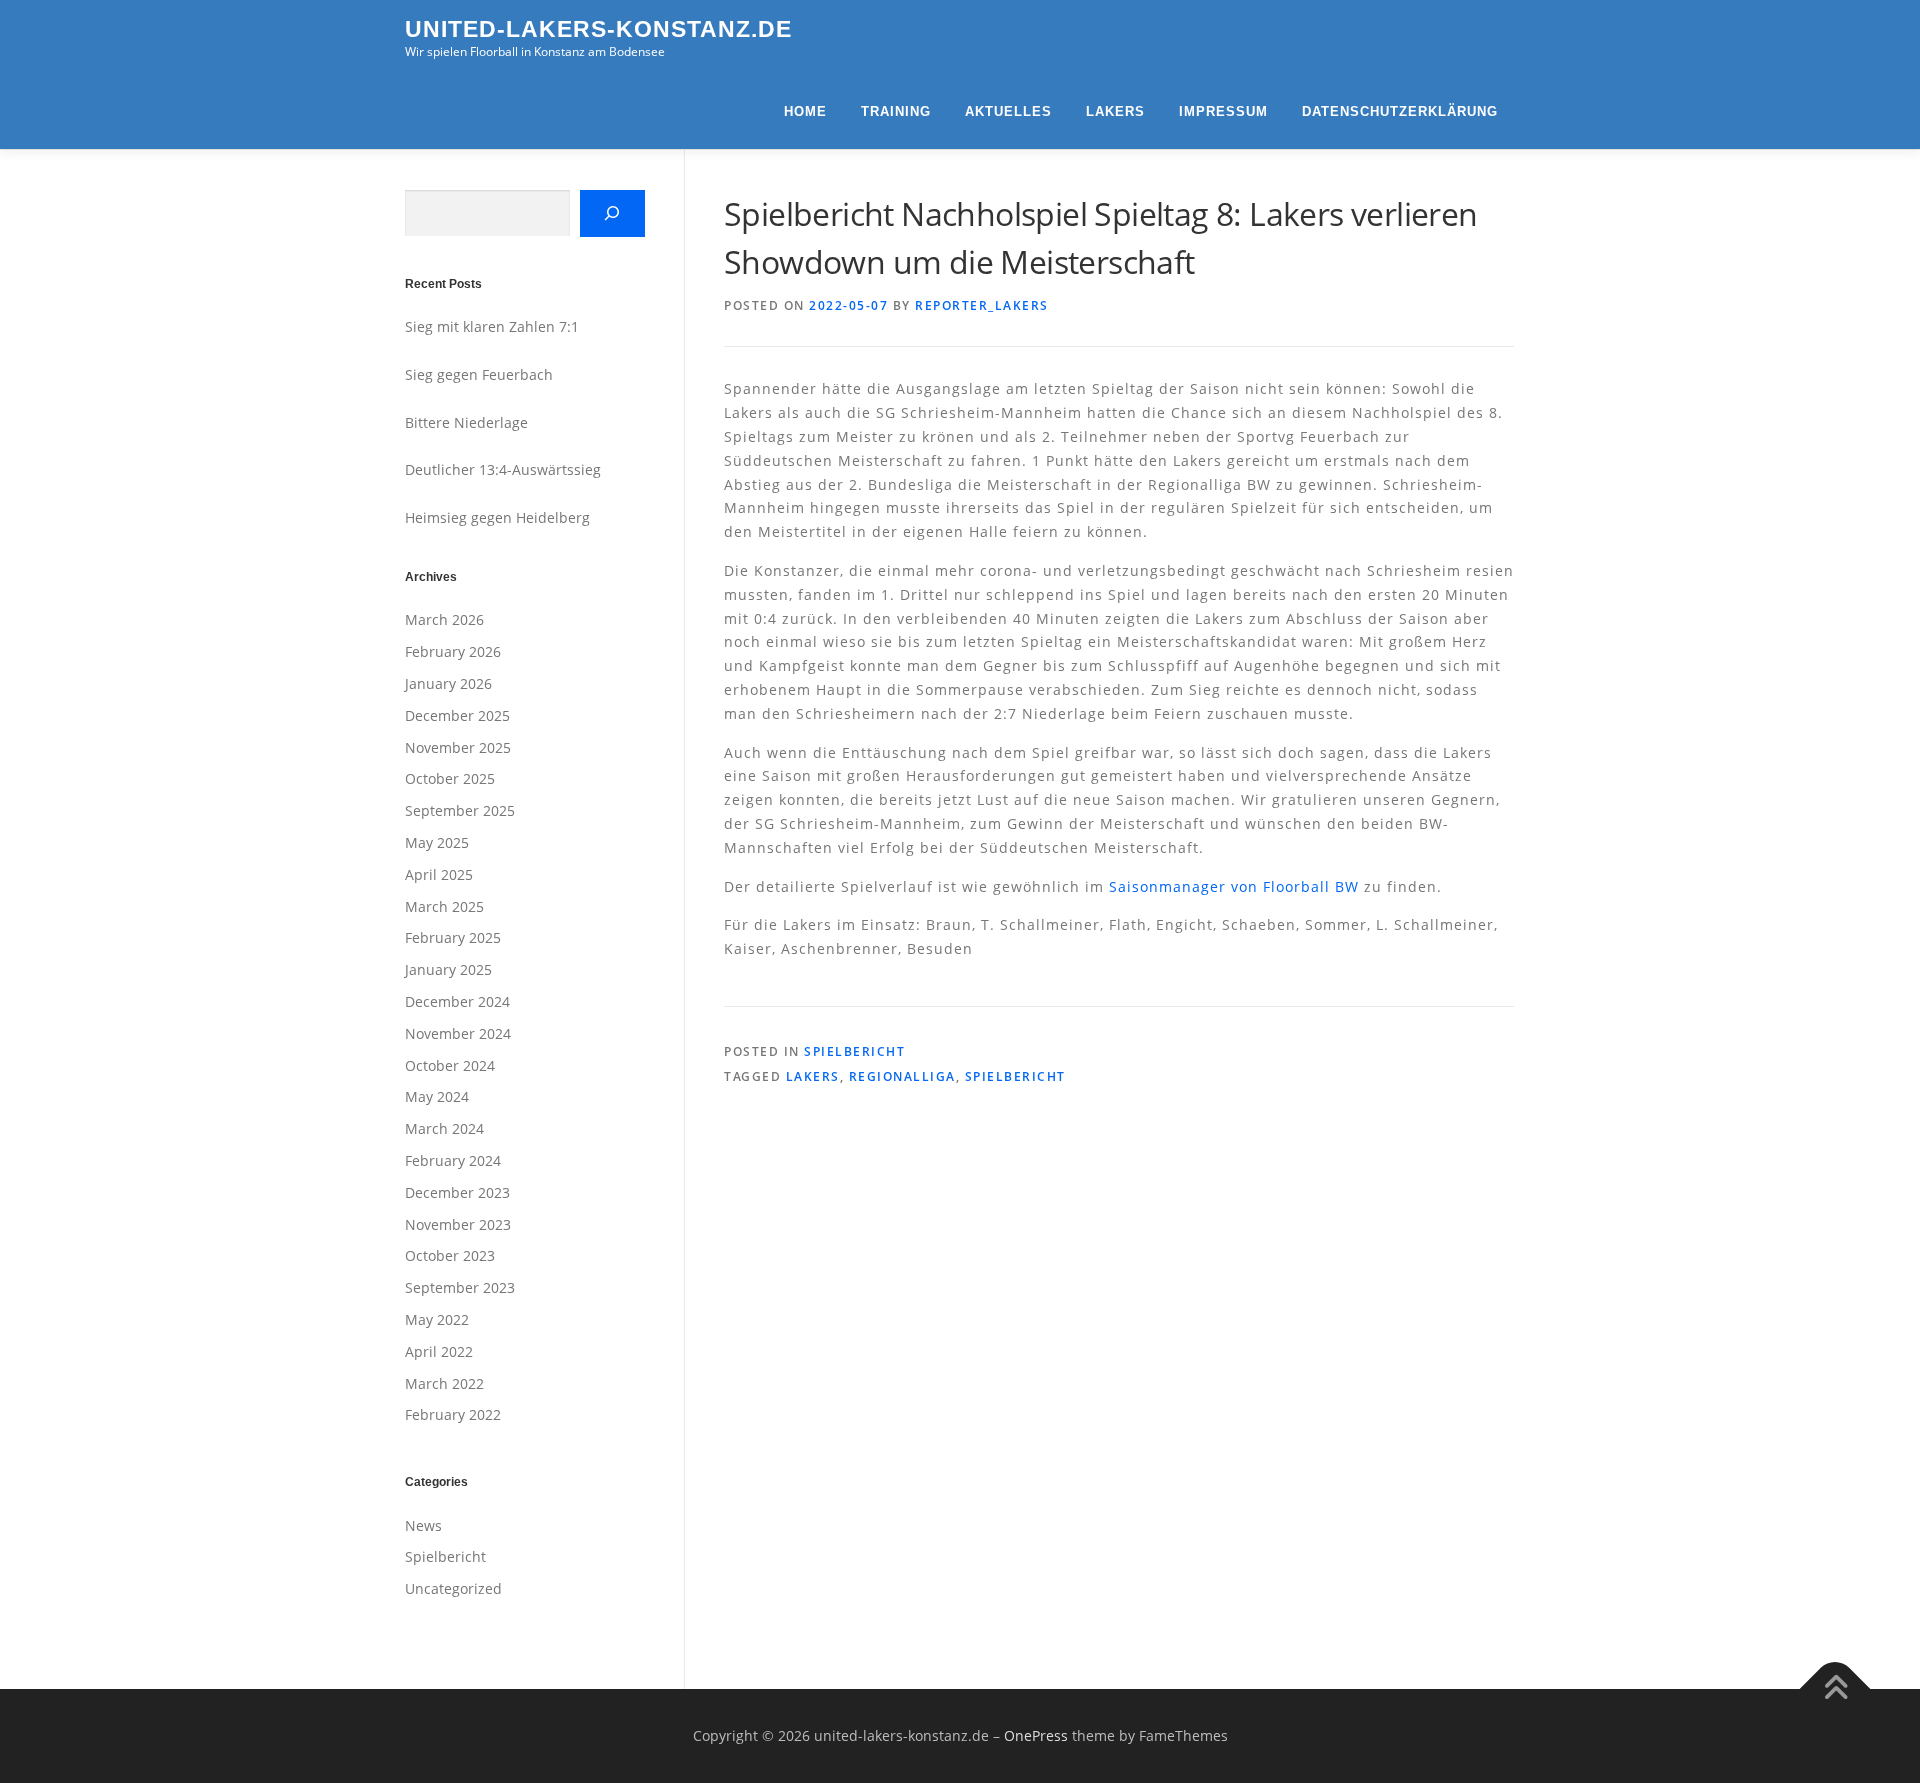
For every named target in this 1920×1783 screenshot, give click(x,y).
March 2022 (444, 1383)
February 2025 (453, 937)
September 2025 (460, 810)
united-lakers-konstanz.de (598, 29)
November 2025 (458, 747)
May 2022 (437, 1319)
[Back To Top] (1835, 1689)
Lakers (1115, 111)
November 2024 (458, 1033)
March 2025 (444, 906)
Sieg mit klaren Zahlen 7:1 (492, 326)
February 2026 (453, 651)
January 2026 (448, 683)
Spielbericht (854, 1051)
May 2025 (437, 842)
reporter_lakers (982, 305)
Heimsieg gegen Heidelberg (497, 517)
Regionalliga (902, 1076)
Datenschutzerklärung (1400, 111)
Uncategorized (453, 1588)
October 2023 (450, 1255)
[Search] (612, 213)
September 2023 (460, 1287)
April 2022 (439, 1351)
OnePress (1036, 1735)
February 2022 (453, 1414)
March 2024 (444, 1128)
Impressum (1223, 111)
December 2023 (457, 1192)
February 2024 (453, 1160)
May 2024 (437, 1096)
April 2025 (439, 874)
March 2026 (444, 619)
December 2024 (457, 1001)
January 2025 (448, 969)
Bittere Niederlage (466, 422)
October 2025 (450, 778)
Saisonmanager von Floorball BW (1234, 886)
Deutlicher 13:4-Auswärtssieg (503, 469)
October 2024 (450, 1065)
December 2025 (457, 715)
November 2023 (458, 1224)
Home (805, 111)
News (423, 1525)
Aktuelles (1008, 111)
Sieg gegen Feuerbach (479, 374)
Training (896, 111)
